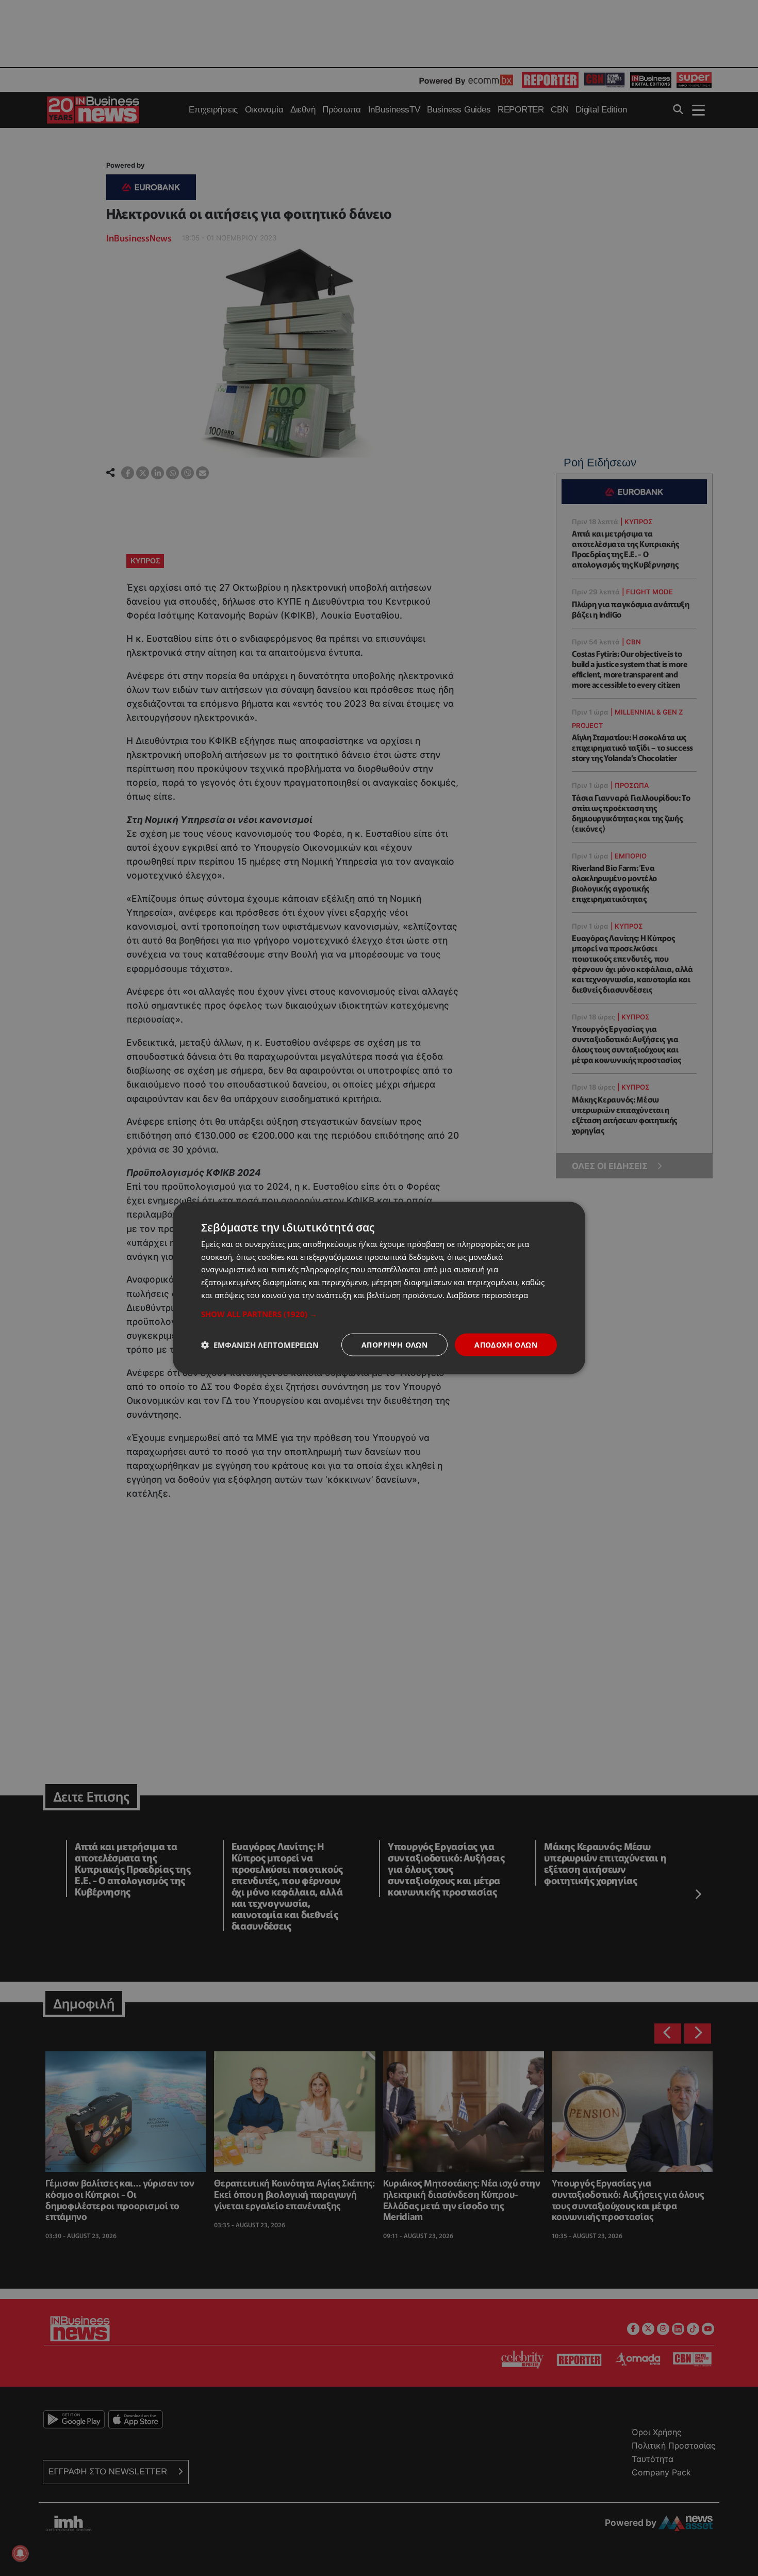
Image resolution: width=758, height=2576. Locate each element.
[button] (379, 1314)
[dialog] (379, 1288)
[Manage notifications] (20, 2553)
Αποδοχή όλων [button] (506, 1344)
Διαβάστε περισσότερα (487, 1294)
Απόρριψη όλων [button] (394, 1344)
